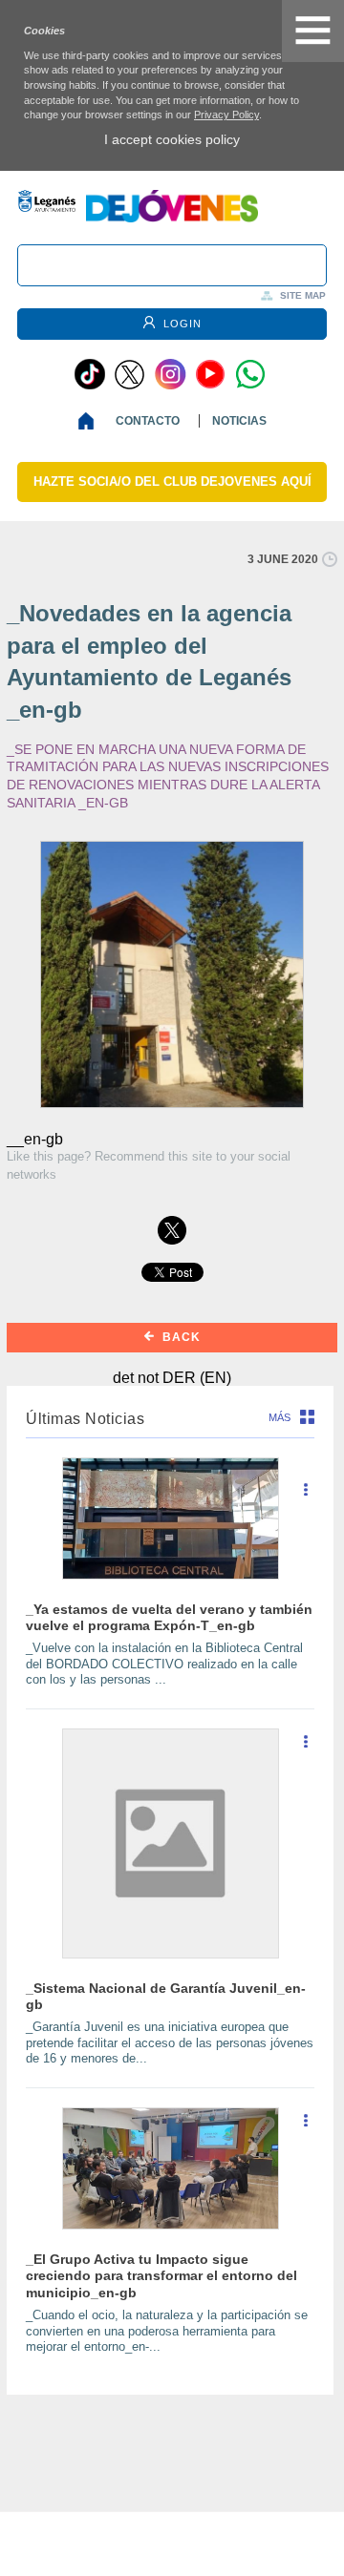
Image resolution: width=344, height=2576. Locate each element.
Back (180, 1337)
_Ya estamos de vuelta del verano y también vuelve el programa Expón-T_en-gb (169, 1617)
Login (181, 324)
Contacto (148, 421)
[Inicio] (90, 421)
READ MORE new (306, 1497)
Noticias (239, 421)
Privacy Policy (226, 115)
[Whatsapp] (250, 374)
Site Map (303, 295)
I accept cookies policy (172, 139)
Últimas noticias (85, 1419)
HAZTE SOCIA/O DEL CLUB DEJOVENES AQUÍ (172, 482)
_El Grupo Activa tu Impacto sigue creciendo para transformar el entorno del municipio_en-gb (161, 2276)
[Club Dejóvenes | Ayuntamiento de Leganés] (172, 217)
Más (279, 1417)
